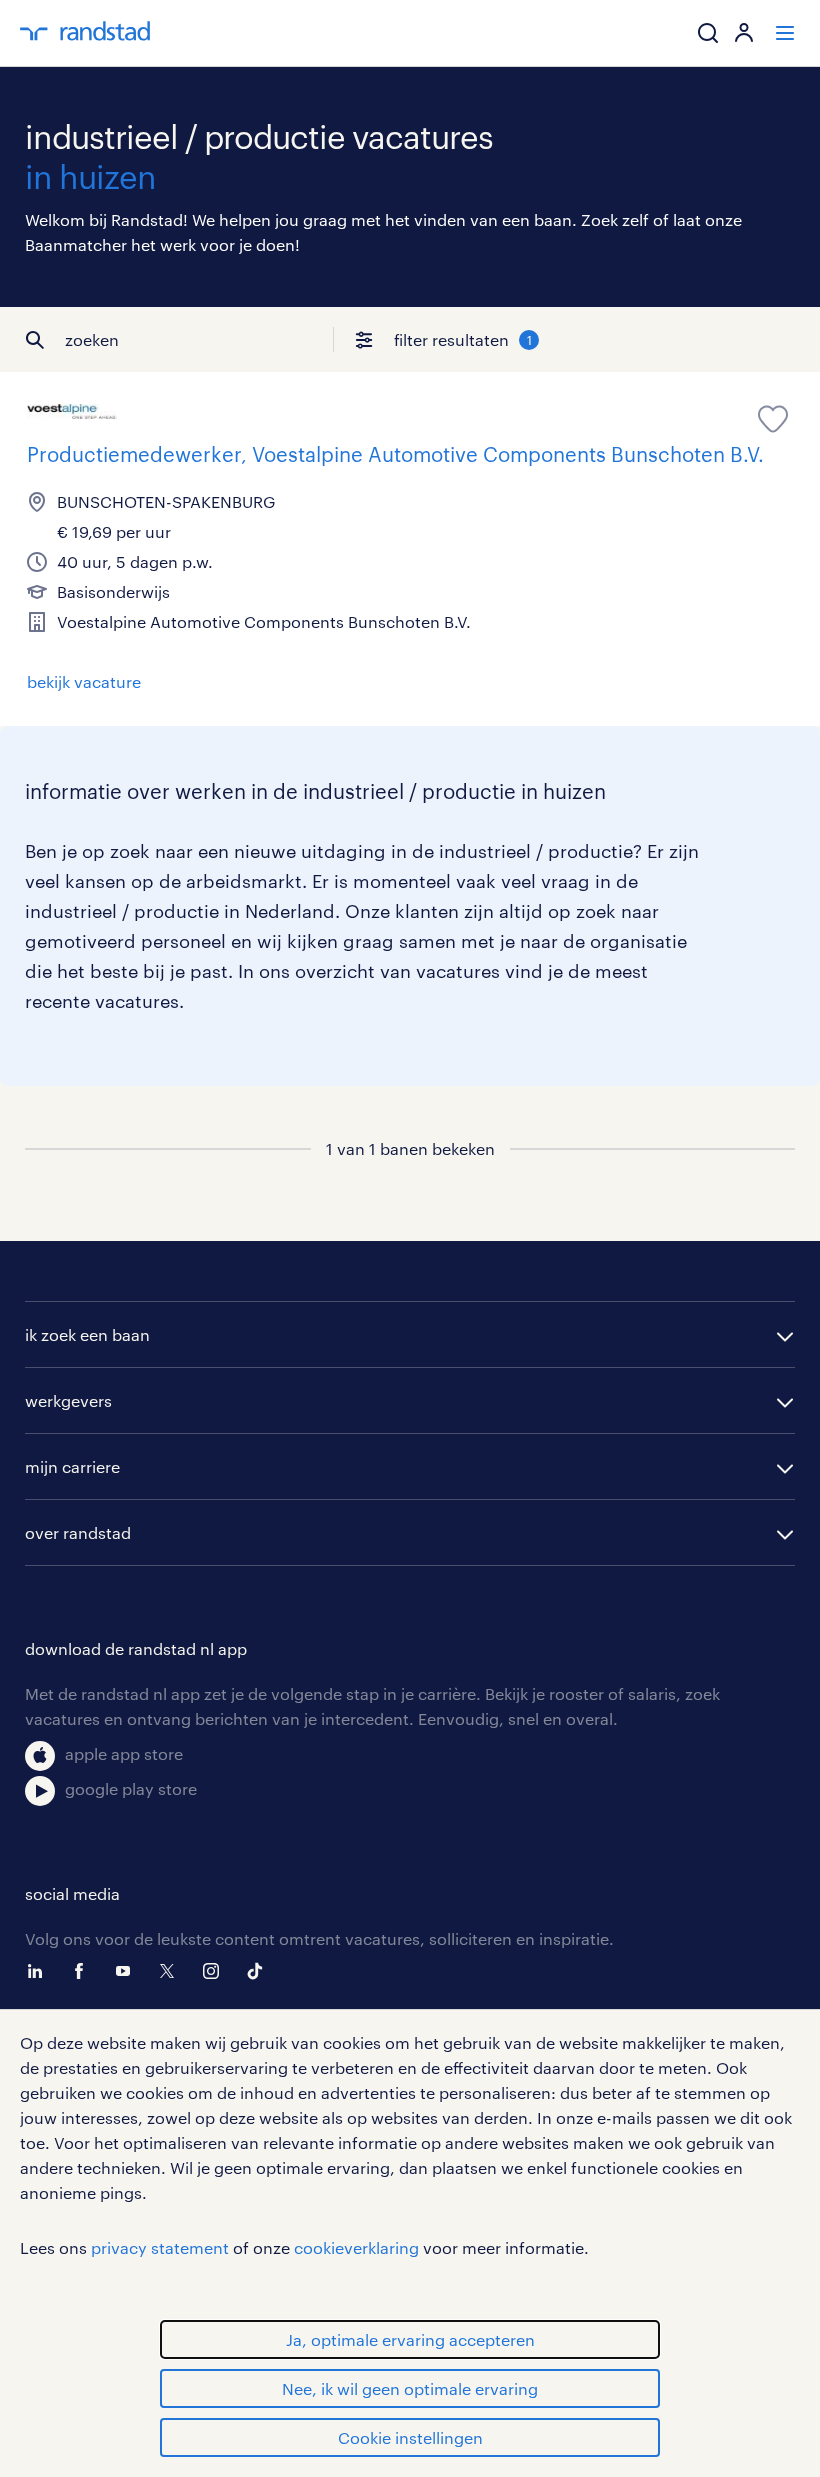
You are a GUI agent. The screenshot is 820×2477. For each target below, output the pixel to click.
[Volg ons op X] (172, 1971)
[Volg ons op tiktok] (260, 1971)
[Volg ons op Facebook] (84, 1971)
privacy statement (160, 2247)
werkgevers (68, 1400)
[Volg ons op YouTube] (128, 1971)
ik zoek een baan (87, 1334)
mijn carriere (72, 1466)
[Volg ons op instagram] (216, 1971)
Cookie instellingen (410, 2437)
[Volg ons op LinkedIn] (40, 1971)
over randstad (78, 1532)
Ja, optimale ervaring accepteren (410, 2339)
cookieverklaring (356, 2247)
